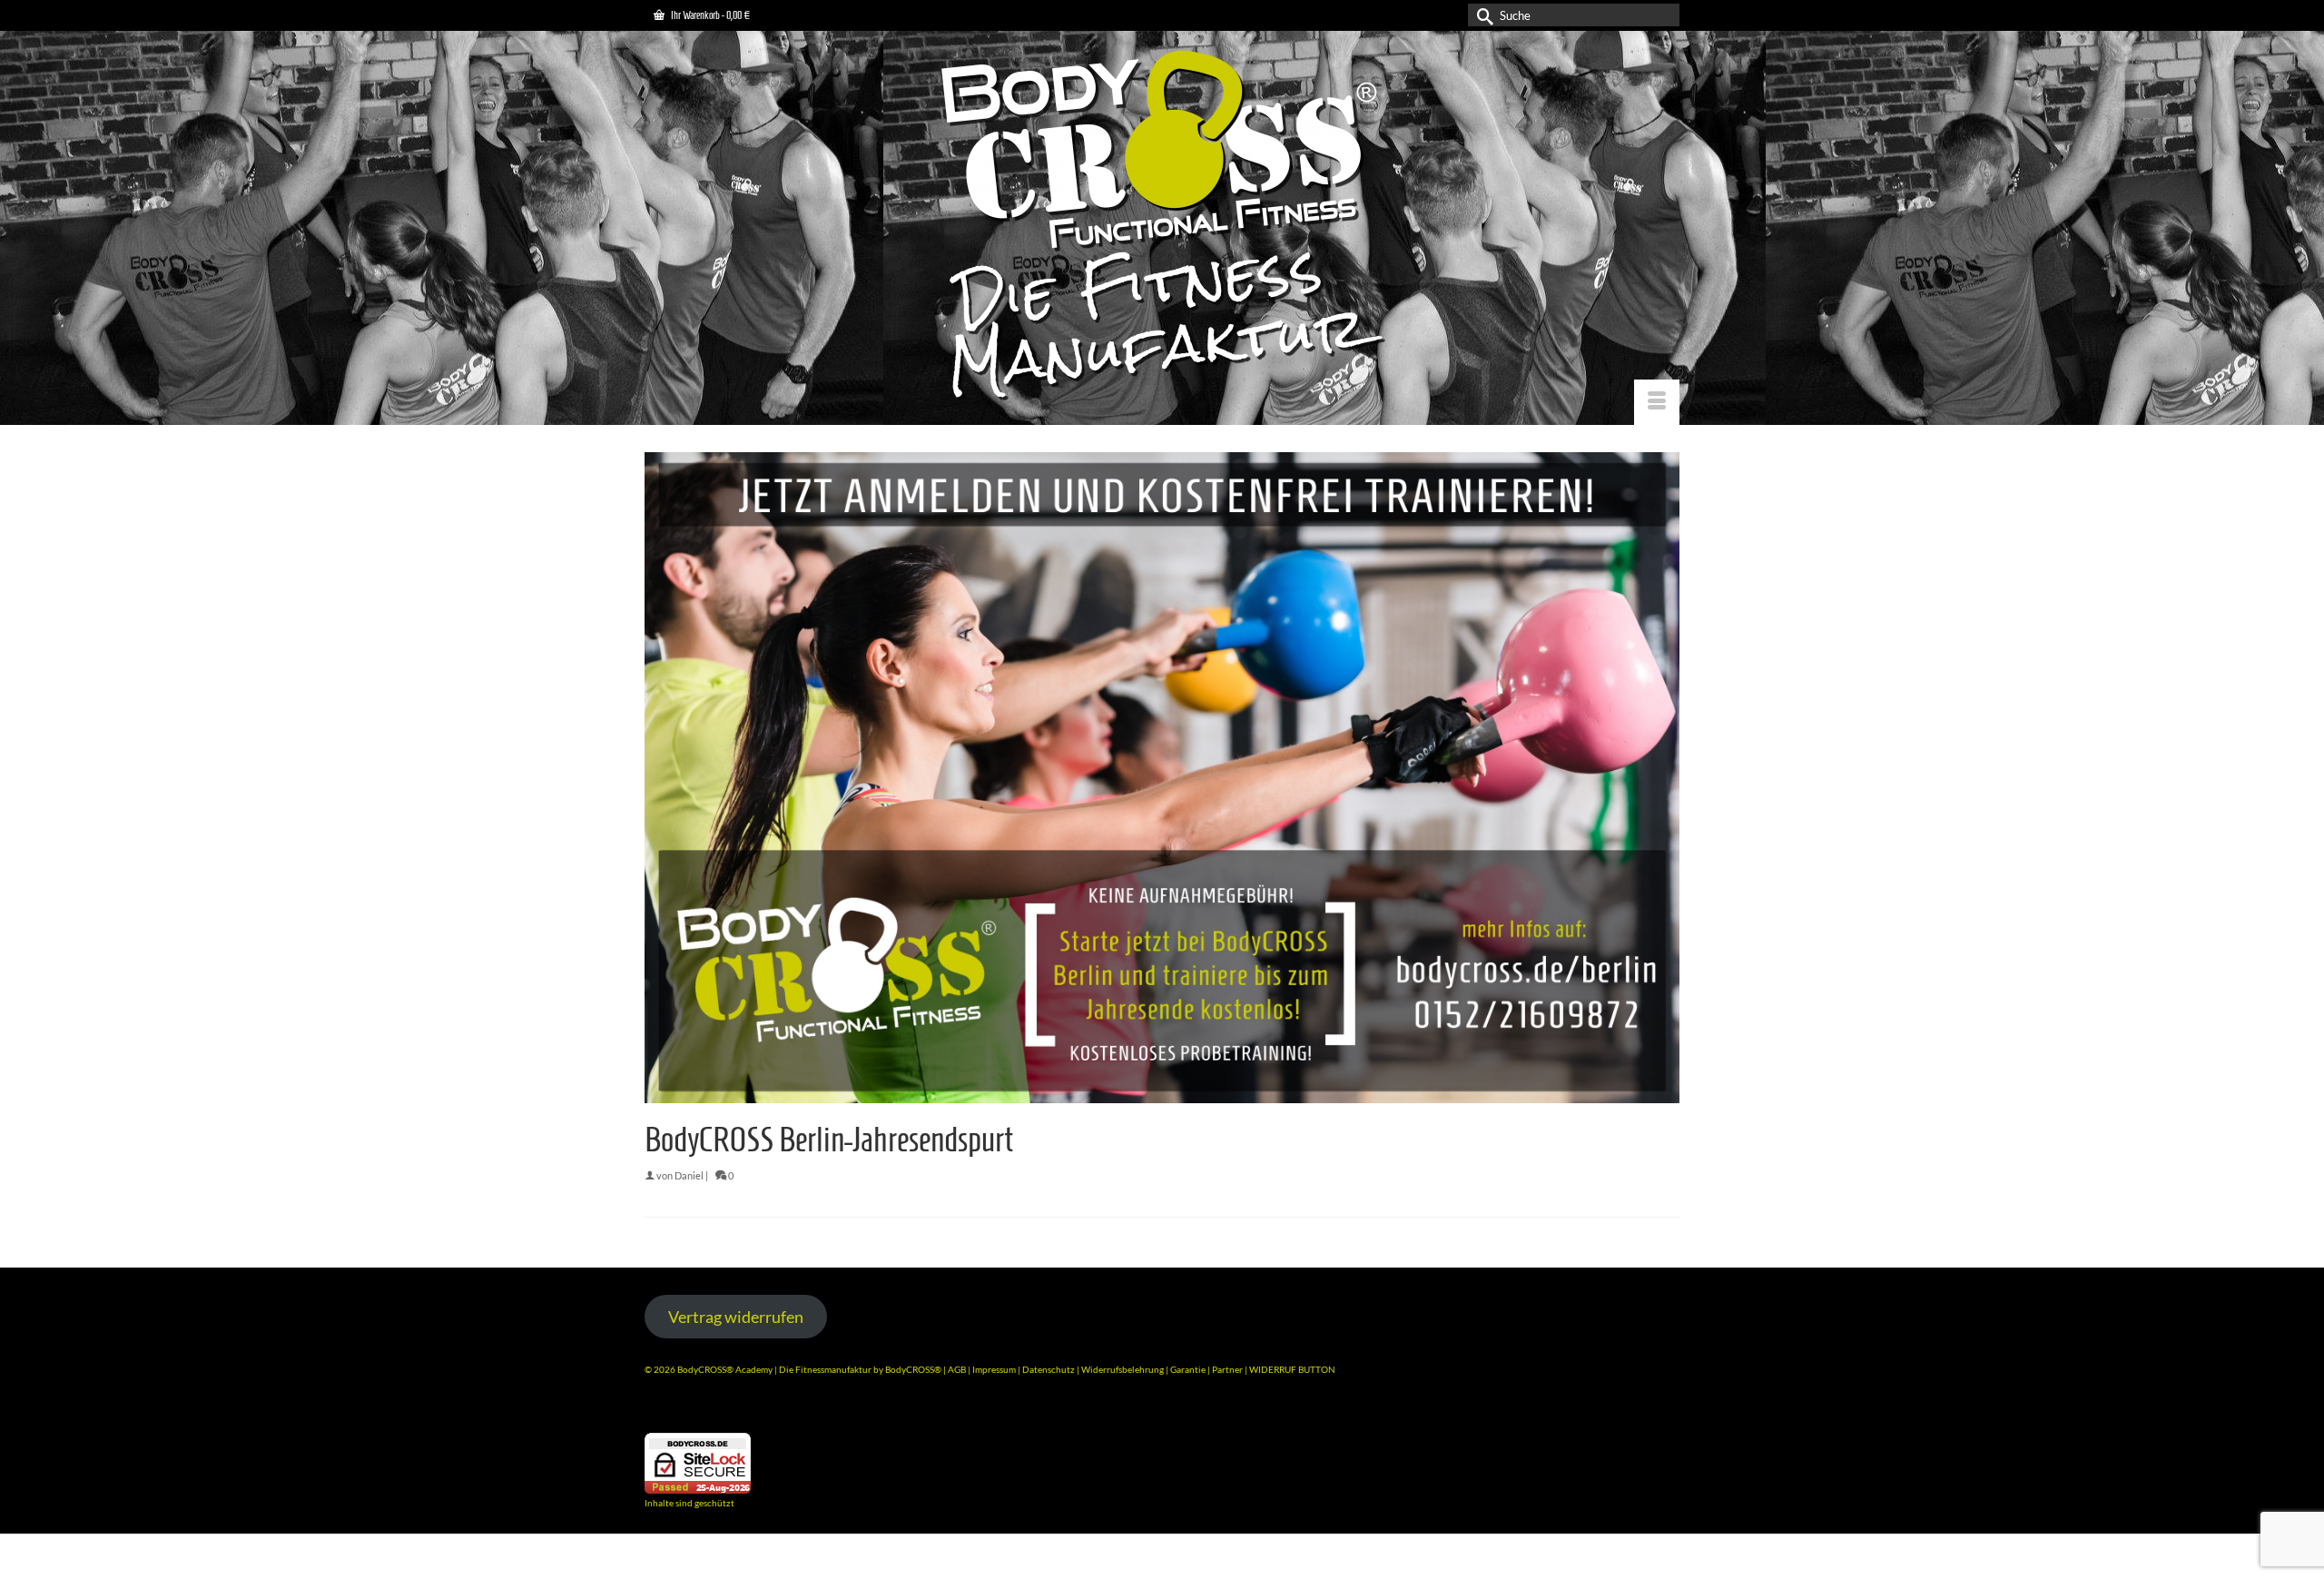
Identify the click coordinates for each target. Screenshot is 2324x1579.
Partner (1228, 1369)
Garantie (1189, 1369)
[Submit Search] (1482, 15)
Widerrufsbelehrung (1123, 1369)
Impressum (994, 1369)
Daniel (689, 1175)
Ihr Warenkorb (709, 15)
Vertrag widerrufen (736, 1317)
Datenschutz (1049, 1369)
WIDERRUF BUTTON (1292, 1369)
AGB (957, 1369)
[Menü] (1657, 402)
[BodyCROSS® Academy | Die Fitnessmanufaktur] (1162, 227)
